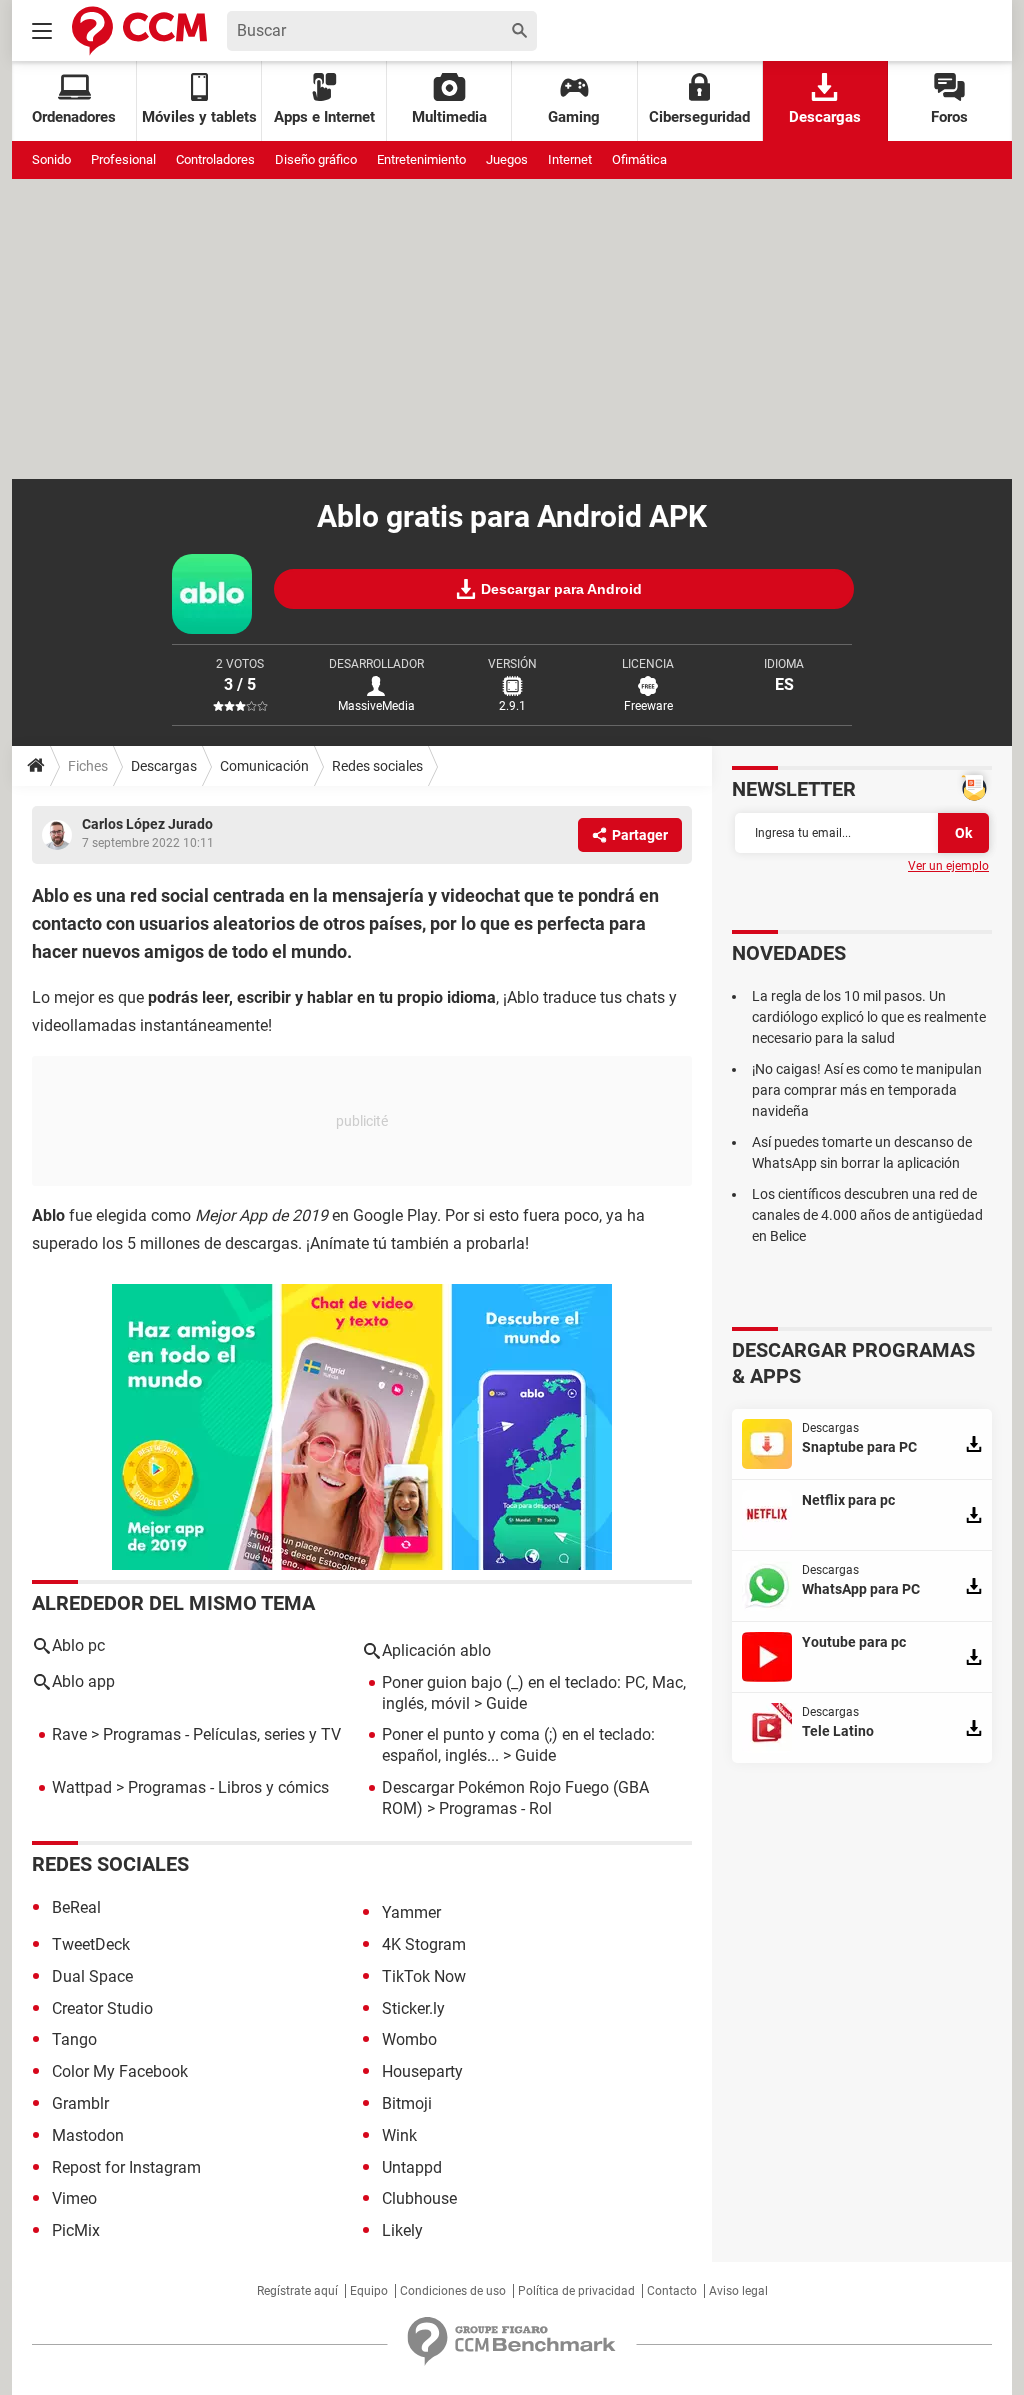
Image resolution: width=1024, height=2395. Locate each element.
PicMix (76, 2230)
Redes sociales (377, 766)
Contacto (672, 2291)
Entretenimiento (421, 159)
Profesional (123, 159)
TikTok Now (424, 1976)
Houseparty (422, 2071)
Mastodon (88, 2135)
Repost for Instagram (126, 2167)
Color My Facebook (120, 2071)
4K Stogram (424, 1944)
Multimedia (449, 117)
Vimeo (74, 2198)
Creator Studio (102, 2008)
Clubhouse (419, 2198)
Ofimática (639, 159)
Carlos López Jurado (147, 824)
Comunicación (264, 766)
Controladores (215, 159)
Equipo (369, 2291)
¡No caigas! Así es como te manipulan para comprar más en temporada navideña (867, 1090)
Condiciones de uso (453, 2291)
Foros (949, 117)
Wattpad (82, 1787)
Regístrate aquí (297, 2291)
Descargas (825, 117)
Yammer (411, 1912)
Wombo (409, 2039)
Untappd (412, 2167)
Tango (74, 2039)
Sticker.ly (413, 2008)
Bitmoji (407, 2103)
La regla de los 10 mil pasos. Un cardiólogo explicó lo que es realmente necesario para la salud (869, 1017)
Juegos (507, 159)
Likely (402, 2230)
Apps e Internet (324, 117)
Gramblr (80, 2103)
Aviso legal (738, 2291)
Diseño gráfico (316, 159)
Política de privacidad (576, 2291)
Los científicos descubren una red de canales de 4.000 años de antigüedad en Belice (867, 1215)
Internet (570, 159)
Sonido (51, 159)
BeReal (76, 1907)
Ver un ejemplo (948, 866)
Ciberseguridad (699, 117)
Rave (69, 1734)
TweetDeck (91, 1944)
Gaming (574, 117)
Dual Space (92, 1976)
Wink (399, 2135)
